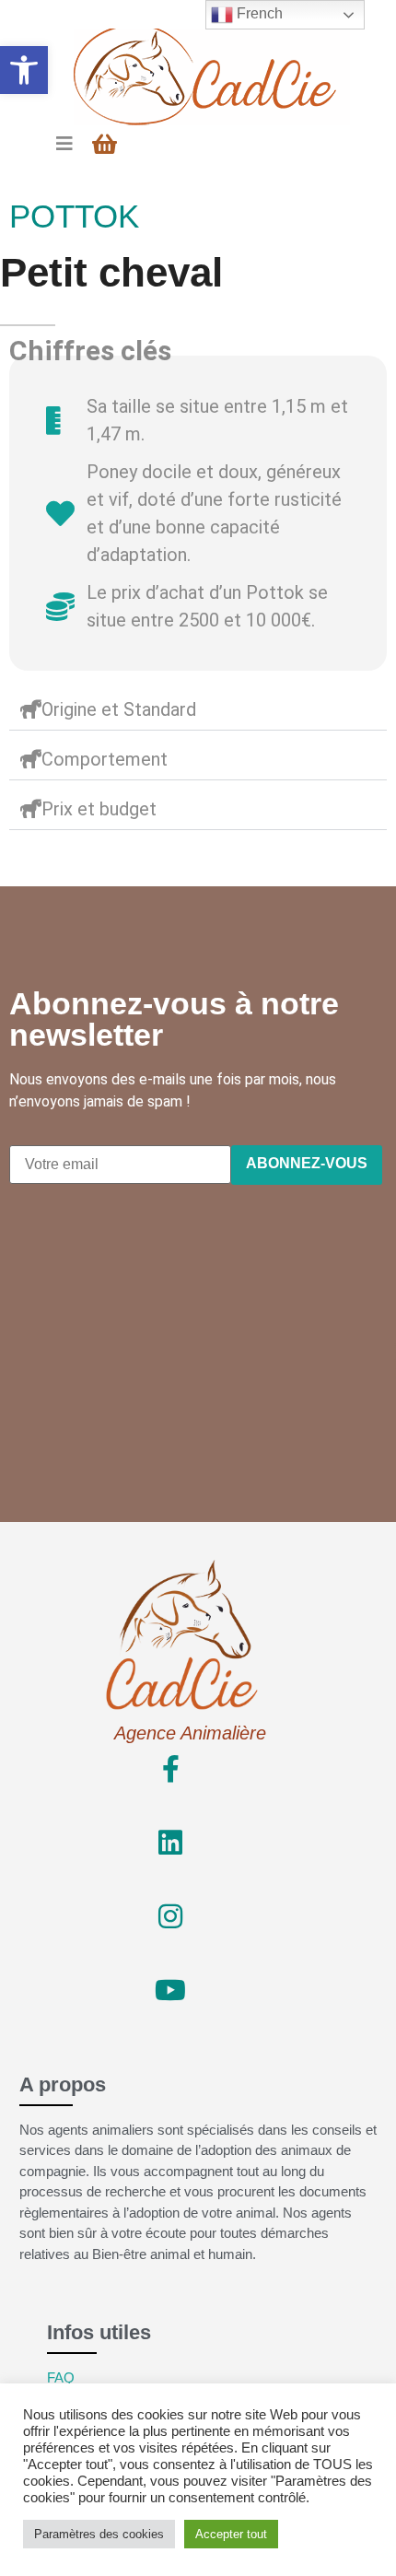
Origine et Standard (119, 709)
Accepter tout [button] (231, 2534)
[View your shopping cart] (107, 144)
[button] (24, 70)
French (258, 13)
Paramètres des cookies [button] (99, 2534)
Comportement (105, 759)
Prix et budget (99, 809)
